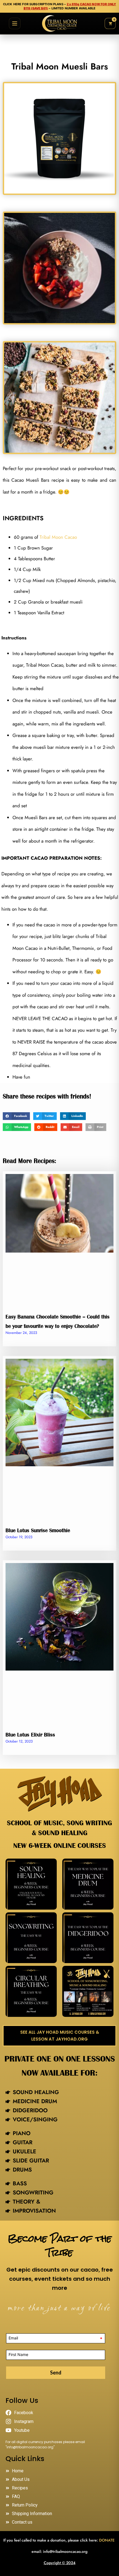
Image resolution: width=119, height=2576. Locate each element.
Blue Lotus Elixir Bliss (30, 1735)
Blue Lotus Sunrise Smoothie (38, 1530)
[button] (16, 1116)
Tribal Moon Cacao (58, 537)
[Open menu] (15, 23)
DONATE (107, 2540)
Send (56, 2373)
